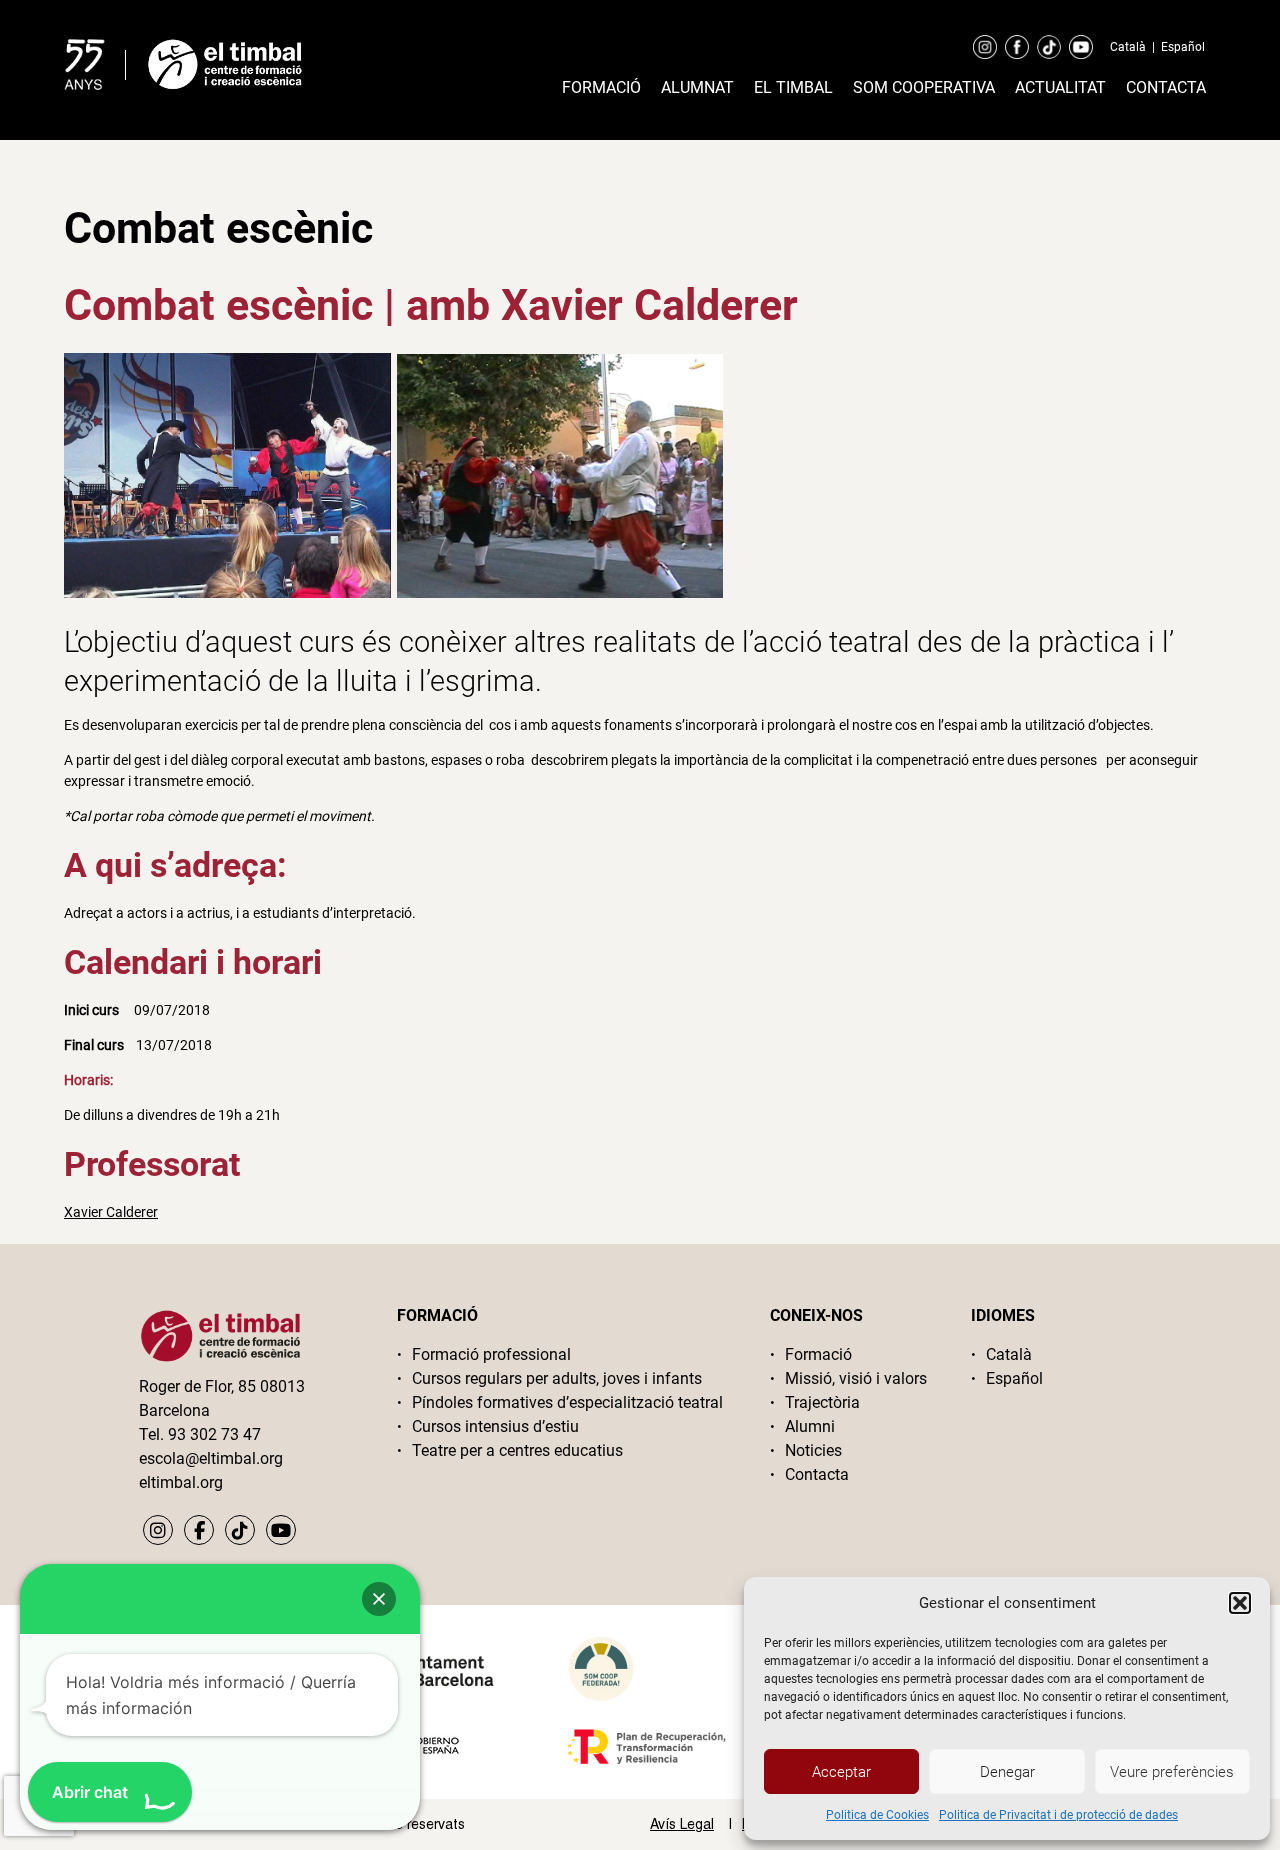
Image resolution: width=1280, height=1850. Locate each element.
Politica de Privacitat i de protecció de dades (1058, 1815)
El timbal (793, 87)
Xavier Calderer (111, 1212)
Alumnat (697, 87)
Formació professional (491, 1354)
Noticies (813, 1450)
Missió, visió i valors (856, 1378)
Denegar (1007, 1772)
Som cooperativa (924, 87)
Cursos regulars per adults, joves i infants (557, 1378)
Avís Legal (682, 1824)
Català (1128, 47)
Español (1183, 47)
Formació (601, 87)
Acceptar (841, 1772)
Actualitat (1060, 87)
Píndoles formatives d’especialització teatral (567, 1402)
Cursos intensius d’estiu (495, 1426)
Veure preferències (1172, 1772)
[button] (1240, 1603)
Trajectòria (822, 1402)
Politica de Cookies (877, 1815)
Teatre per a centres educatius (517, 1450)
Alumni (810, 1426)
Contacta (1166, 87)
